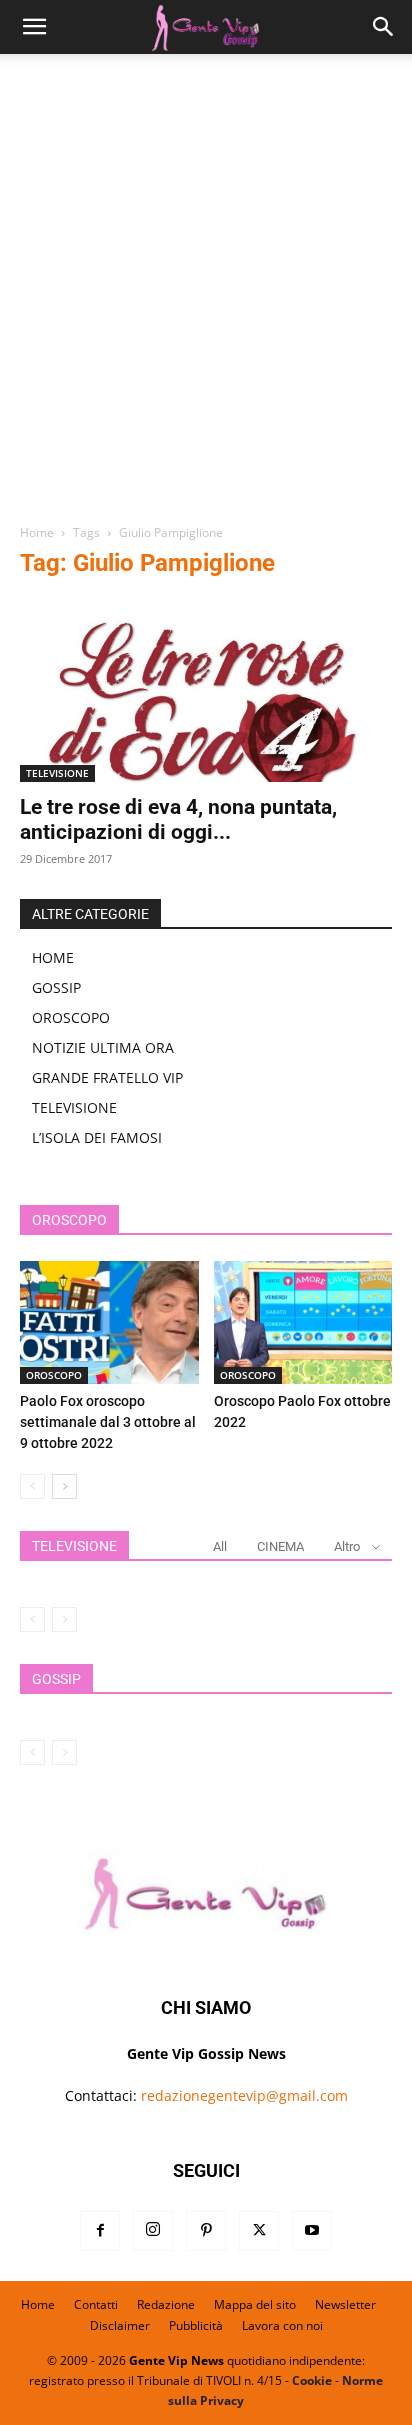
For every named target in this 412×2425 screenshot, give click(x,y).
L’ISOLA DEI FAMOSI (97, 1137)
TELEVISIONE (57, 773)
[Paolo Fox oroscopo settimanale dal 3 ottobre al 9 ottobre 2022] (109, 1322)
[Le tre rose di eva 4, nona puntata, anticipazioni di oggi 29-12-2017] (206, 690)
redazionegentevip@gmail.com (244, 2095)
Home (37, 532)
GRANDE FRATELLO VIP (107, 1077)
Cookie (312, 2380)
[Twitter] (259, 2231)
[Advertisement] (206, 296)
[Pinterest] (206, 2231)
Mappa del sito (255, 2304)
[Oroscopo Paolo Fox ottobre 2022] (303, 1322)
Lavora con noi (282, 2325)
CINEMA (280, 1546)
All (220, 1546)
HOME (53, 957)
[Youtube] (312, 2231)
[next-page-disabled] (64, 1619)
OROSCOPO (71, 1017)
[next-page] (64, 1486)
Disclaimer (120, 2325)
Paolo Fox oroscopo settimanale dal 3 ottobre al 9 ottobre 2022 (108, 1422)
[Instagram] (153, 2231)
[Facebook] (100, 2231)
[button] (34, 27)
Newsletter (345, 2304)
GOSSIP (56, 987)
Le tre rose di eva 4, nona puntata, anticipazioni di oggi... (178, 819)
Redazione (166, 2304)
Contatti (96, 2304)
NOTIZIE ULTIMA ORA (103, 1047)
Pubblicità (196, 2325)
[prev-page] (32, 1486)
